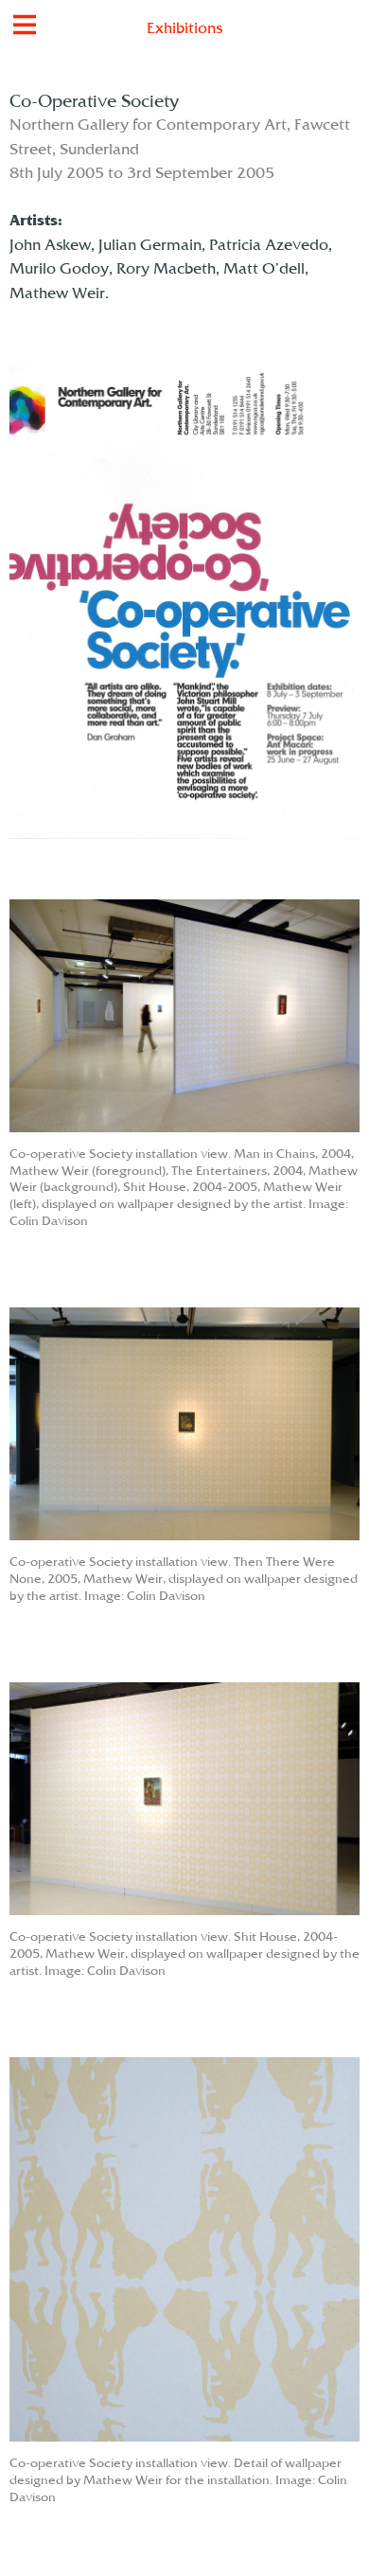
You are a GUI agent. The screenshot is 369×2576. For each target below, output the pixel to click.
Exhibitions (184, 30)
